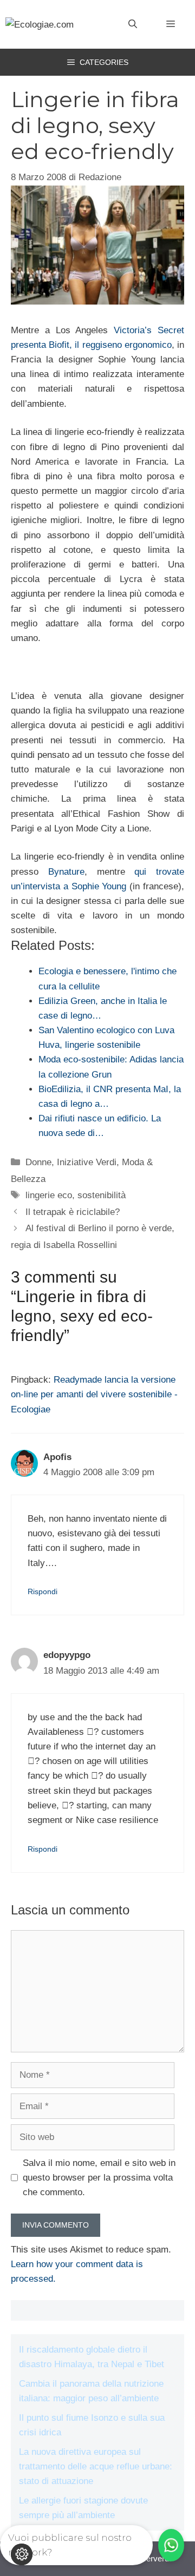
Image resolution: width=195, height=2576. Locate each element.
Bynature (66, 872)
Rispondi (43, 1591)
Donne (38, 1162)
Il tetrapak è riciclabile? (73, 1212)
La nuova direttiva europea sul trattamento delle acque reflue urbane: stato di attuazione (96, 2466)
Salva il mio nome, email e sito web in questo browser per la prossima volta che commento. (99, 2178)
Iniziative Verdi (87, 1162)
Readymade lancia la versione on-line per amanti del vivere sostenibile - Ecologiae (94, 1394)
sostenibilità (102, 1195)
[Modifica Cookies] (22, 2554)
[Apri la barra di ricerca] (133, 24)
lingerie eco (49, 1195)
